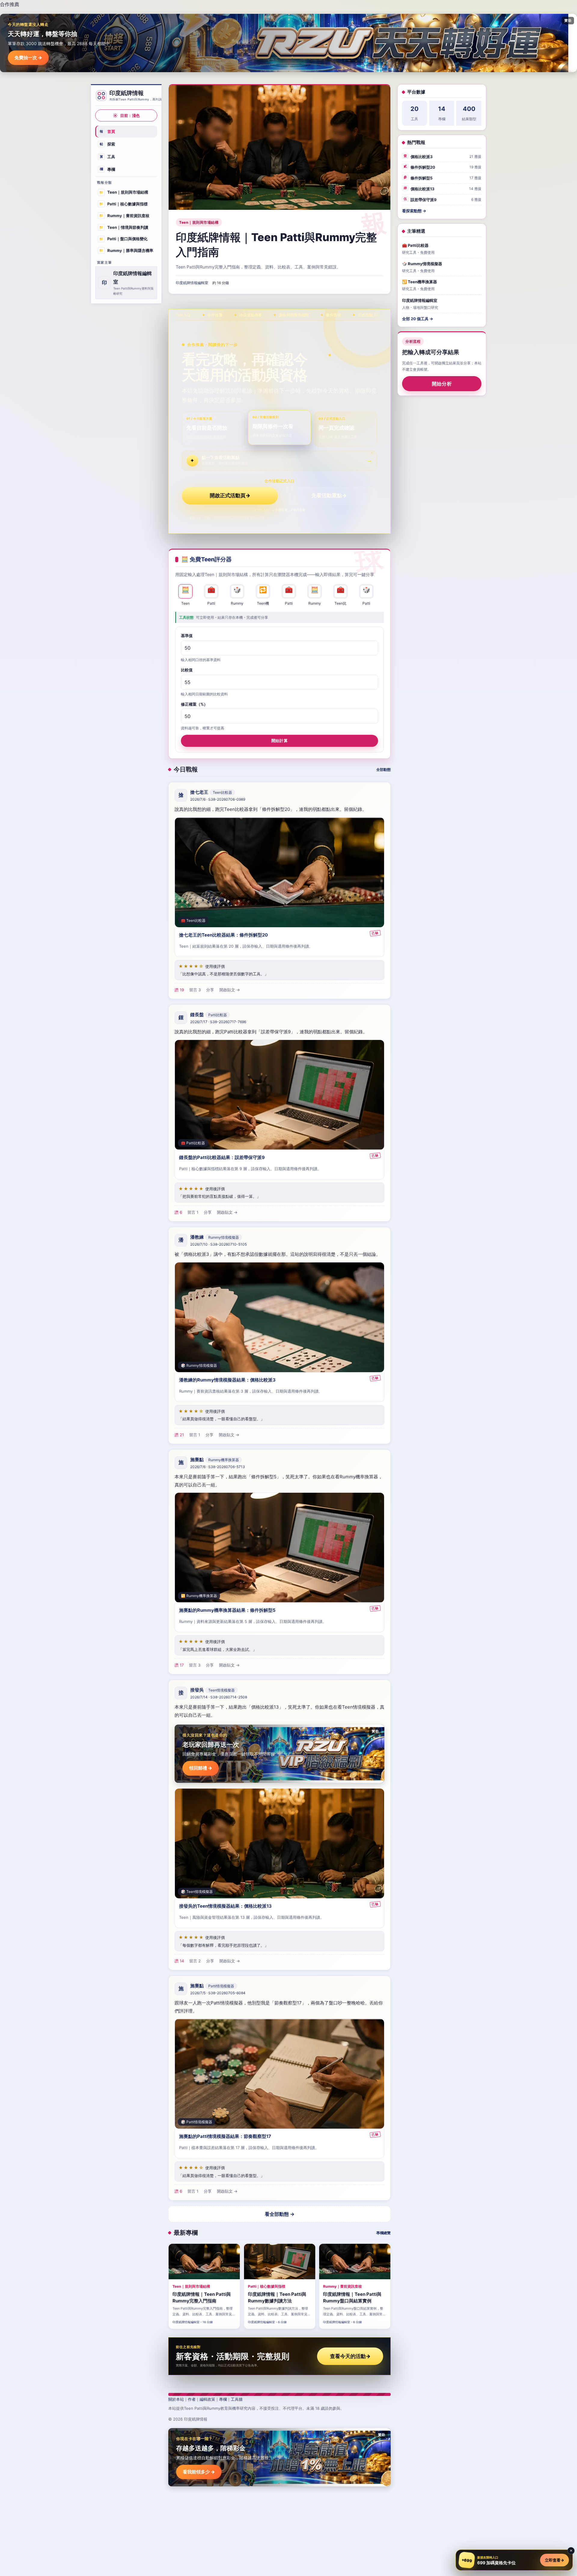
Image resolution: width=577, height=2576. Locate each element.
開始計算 (279, 741)
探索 (108, 144)
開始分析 (442, 384)
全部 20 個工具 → (418, 319)
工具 (108, 157)
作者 (192, 2399)
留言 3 (195, 990)
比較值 (187, 670)
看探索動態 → (414, 211)
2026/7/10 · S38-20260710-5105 (218, 1244)
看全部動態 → (280, 2214)
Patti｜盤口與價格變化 (123, 239)
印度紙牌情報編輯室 (192, 283)
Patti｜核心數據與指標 (123, 204)
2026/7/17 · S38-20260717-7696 (218, 1022)
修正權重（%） (194, 704)
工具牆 (237, 2399)
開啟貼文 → (230, 990)
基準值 (187, 636)
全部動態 (383, 770)
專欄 (108, 169)
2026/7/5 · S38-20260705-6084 (218, 1993)
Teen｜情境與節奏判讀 (124, 227)
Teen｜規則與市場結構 (124, 192)
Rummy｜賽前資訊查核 (124, 216)
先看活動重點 (329, 495)
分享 (210, 990)
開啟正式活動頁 (230, 495)
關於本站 (176, 2399)
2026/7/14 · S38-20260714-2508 (219, 1697)
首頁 (108, 131)
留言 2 (195, 1961)
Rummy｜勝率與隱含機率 (126, 250)
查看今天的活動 (350, 2356)
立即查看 (554, 2560)
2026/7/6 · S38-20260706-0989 (218, 799)
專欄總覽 (383, 2233)
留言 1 (193, 1212)
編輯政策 (207, 2399)
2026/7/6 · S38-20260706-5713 (218, 1467)
